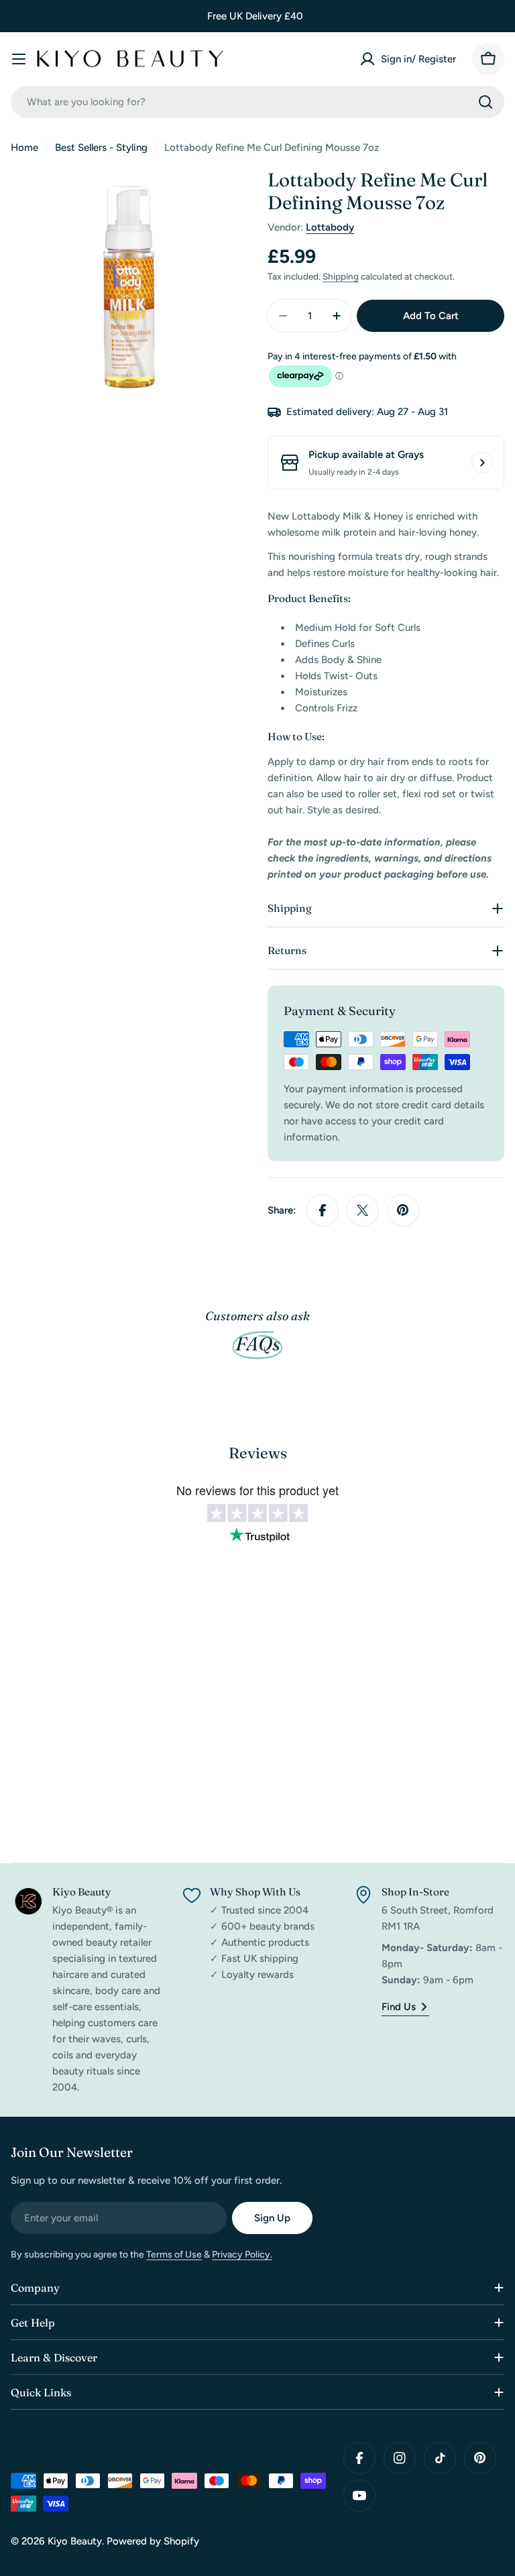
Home (24, 148)
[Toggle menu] (19, 59)
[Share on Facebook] (323, 1210)
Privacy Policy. (242, 2255)
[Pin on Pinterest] (403, 1210)
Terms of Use (174, 2255)
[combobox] (257, 102)
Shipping (341, 276)
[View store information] (482, 463)
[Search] (485, 102)
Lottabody (330, 227)
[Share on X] (363, 1210)
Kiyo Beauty (75, 2541)
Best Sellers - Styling (101, 148)
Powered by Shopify (153, 2541)
